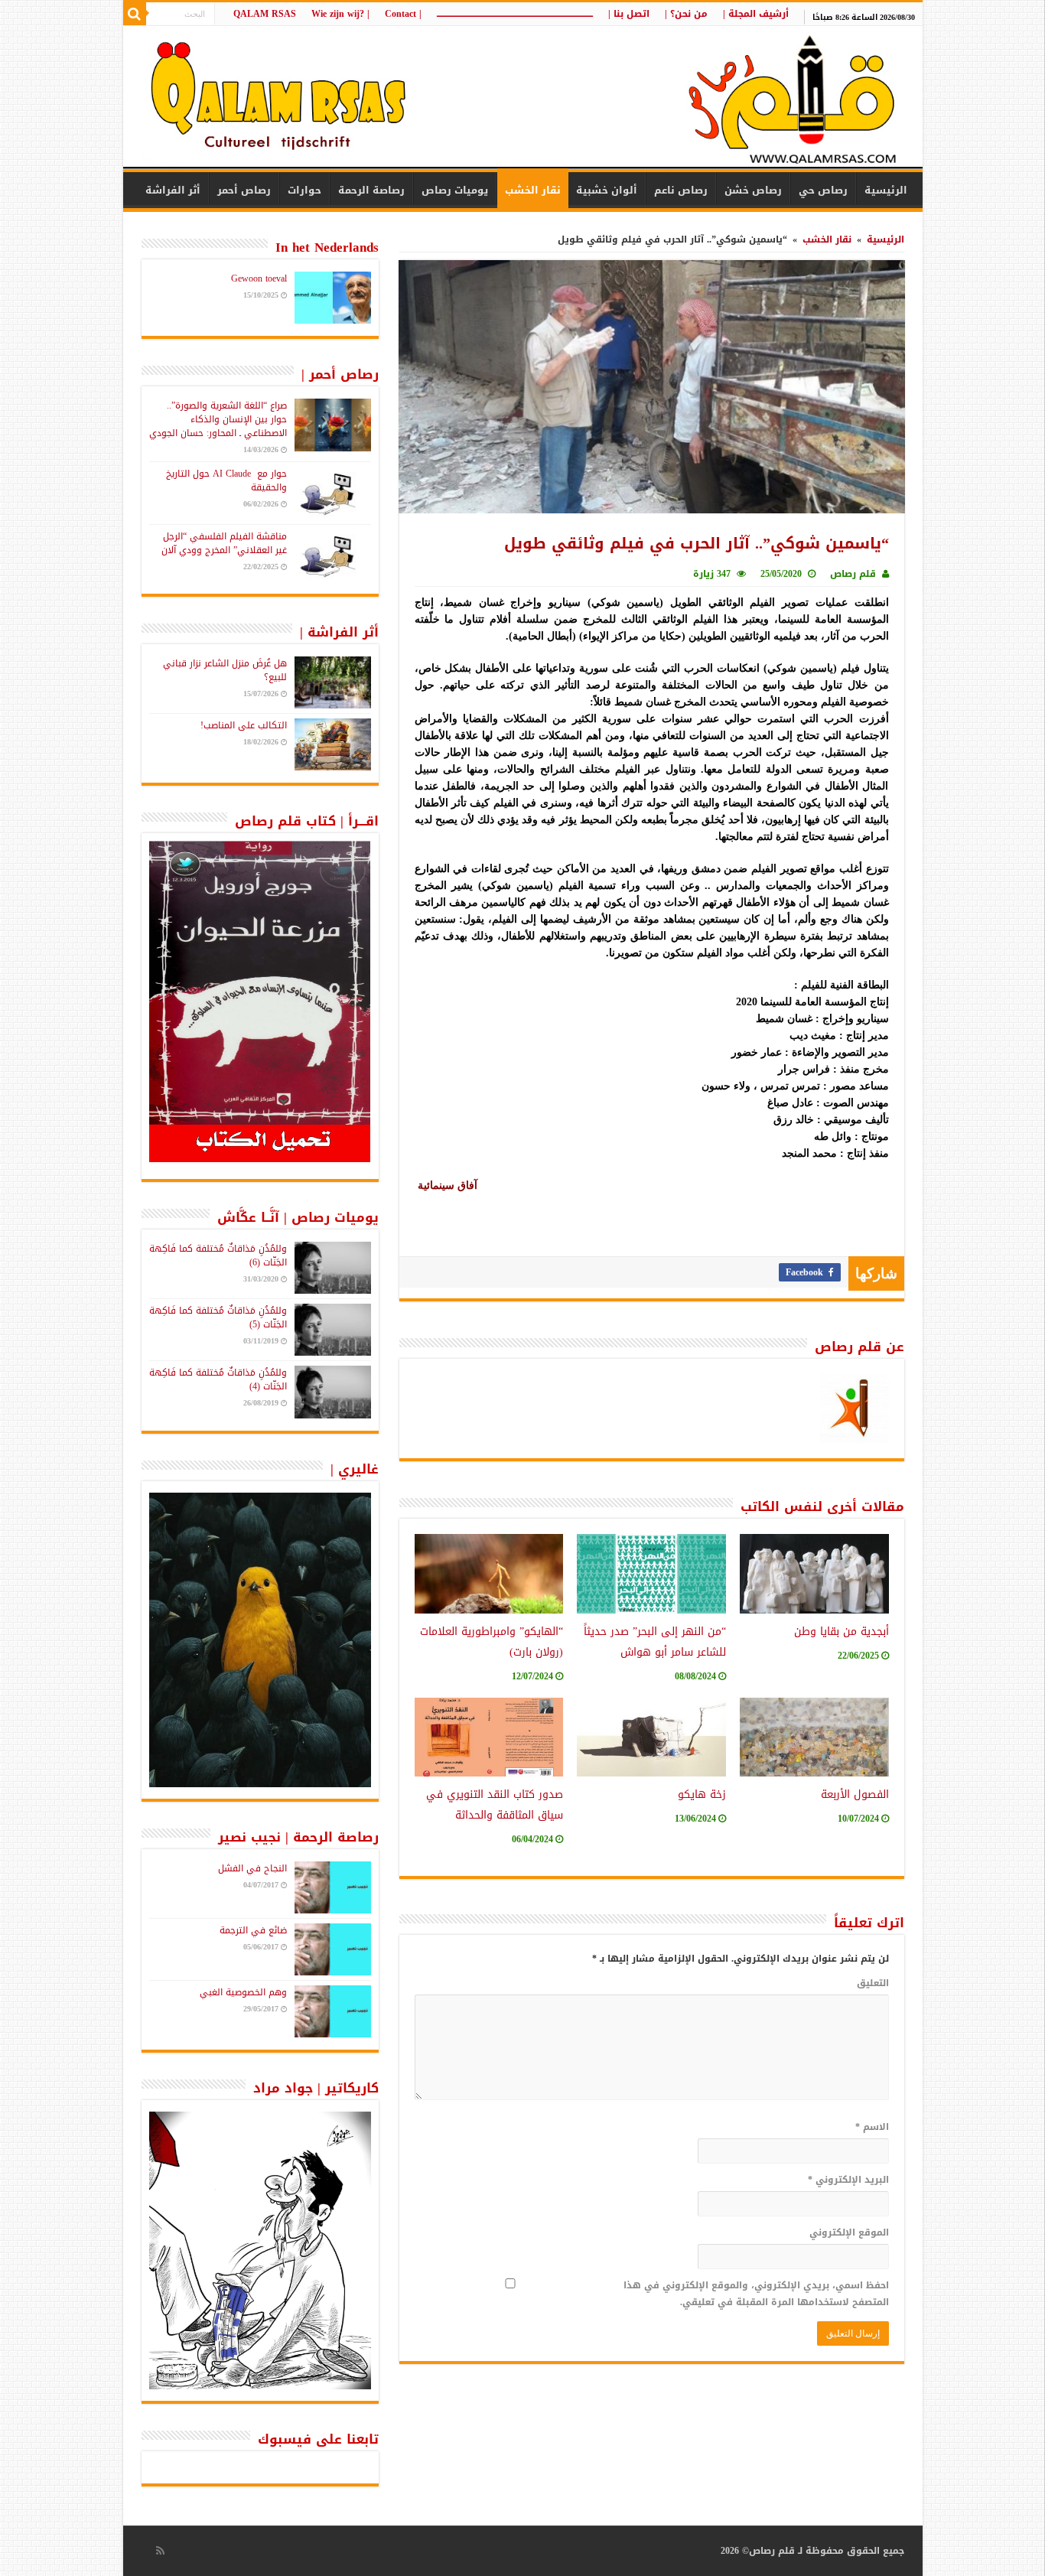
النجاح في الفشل (252, 1868)
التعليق (873, 1983)
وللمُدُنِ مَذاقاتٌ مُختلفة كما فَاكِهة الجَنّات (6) (218, 1255)
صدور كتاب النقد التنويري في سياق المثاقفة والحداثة (495, 1805)
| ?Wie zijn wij (340, 14)
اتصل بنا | (629, 14)
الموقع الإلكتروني (849, 2232)
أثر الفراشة (173, 190)
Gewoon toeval (259, 278)
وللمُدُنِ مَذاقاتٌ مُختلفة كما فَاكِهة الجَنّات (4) (218, 1379)
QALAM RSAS (265, 14)
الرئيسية (886, 190)
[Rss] (160, 2551)
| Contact (403, 14)
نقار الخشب (533, 190)
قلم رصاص (853, 574)
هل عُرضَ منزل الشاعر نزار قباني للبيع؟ (225, 670)
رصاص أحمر (244, 190)
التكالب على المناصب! (244, 725)
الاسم (872, 2127)
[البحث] (135, 14)
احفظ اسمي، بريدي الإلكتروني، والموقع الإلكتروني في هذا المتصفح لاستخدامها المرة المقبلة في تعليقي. (756, 2294)
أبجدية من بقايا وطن (842, 1632)
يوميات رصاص (455, 190)
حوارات (304, 190)
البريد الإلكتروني (848, 2180)
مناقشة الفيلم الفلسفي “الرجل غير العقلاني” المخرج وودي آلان (224, 543)
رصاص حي (823, 190)
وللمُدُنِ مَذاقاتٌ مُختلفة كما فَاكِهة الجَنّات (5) (218, 1317)
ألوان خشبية (607, 190)
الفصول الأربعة (855, 1794)
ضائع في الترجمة (253, 1930)
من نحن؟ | (686, 14)
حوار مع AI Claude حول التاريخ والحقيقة (226, 480)
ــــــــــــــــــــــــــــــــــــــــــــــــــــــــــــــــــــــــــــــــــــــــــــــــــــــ (515, 14)
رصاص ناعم (681, 190)
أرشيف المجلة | (756, 14)
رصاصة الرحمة (371, 190)
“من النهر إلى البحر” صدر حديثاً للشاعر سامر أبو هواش (655, 1642)
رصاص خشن (753, 190)
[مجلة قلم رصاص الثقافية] (523, 99)
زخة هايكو (702, 1794)
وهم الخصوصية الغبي (243, 1992)
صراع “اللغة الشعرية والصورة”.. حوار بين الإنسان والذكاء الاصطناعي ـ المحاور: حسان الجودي (218, 419)
